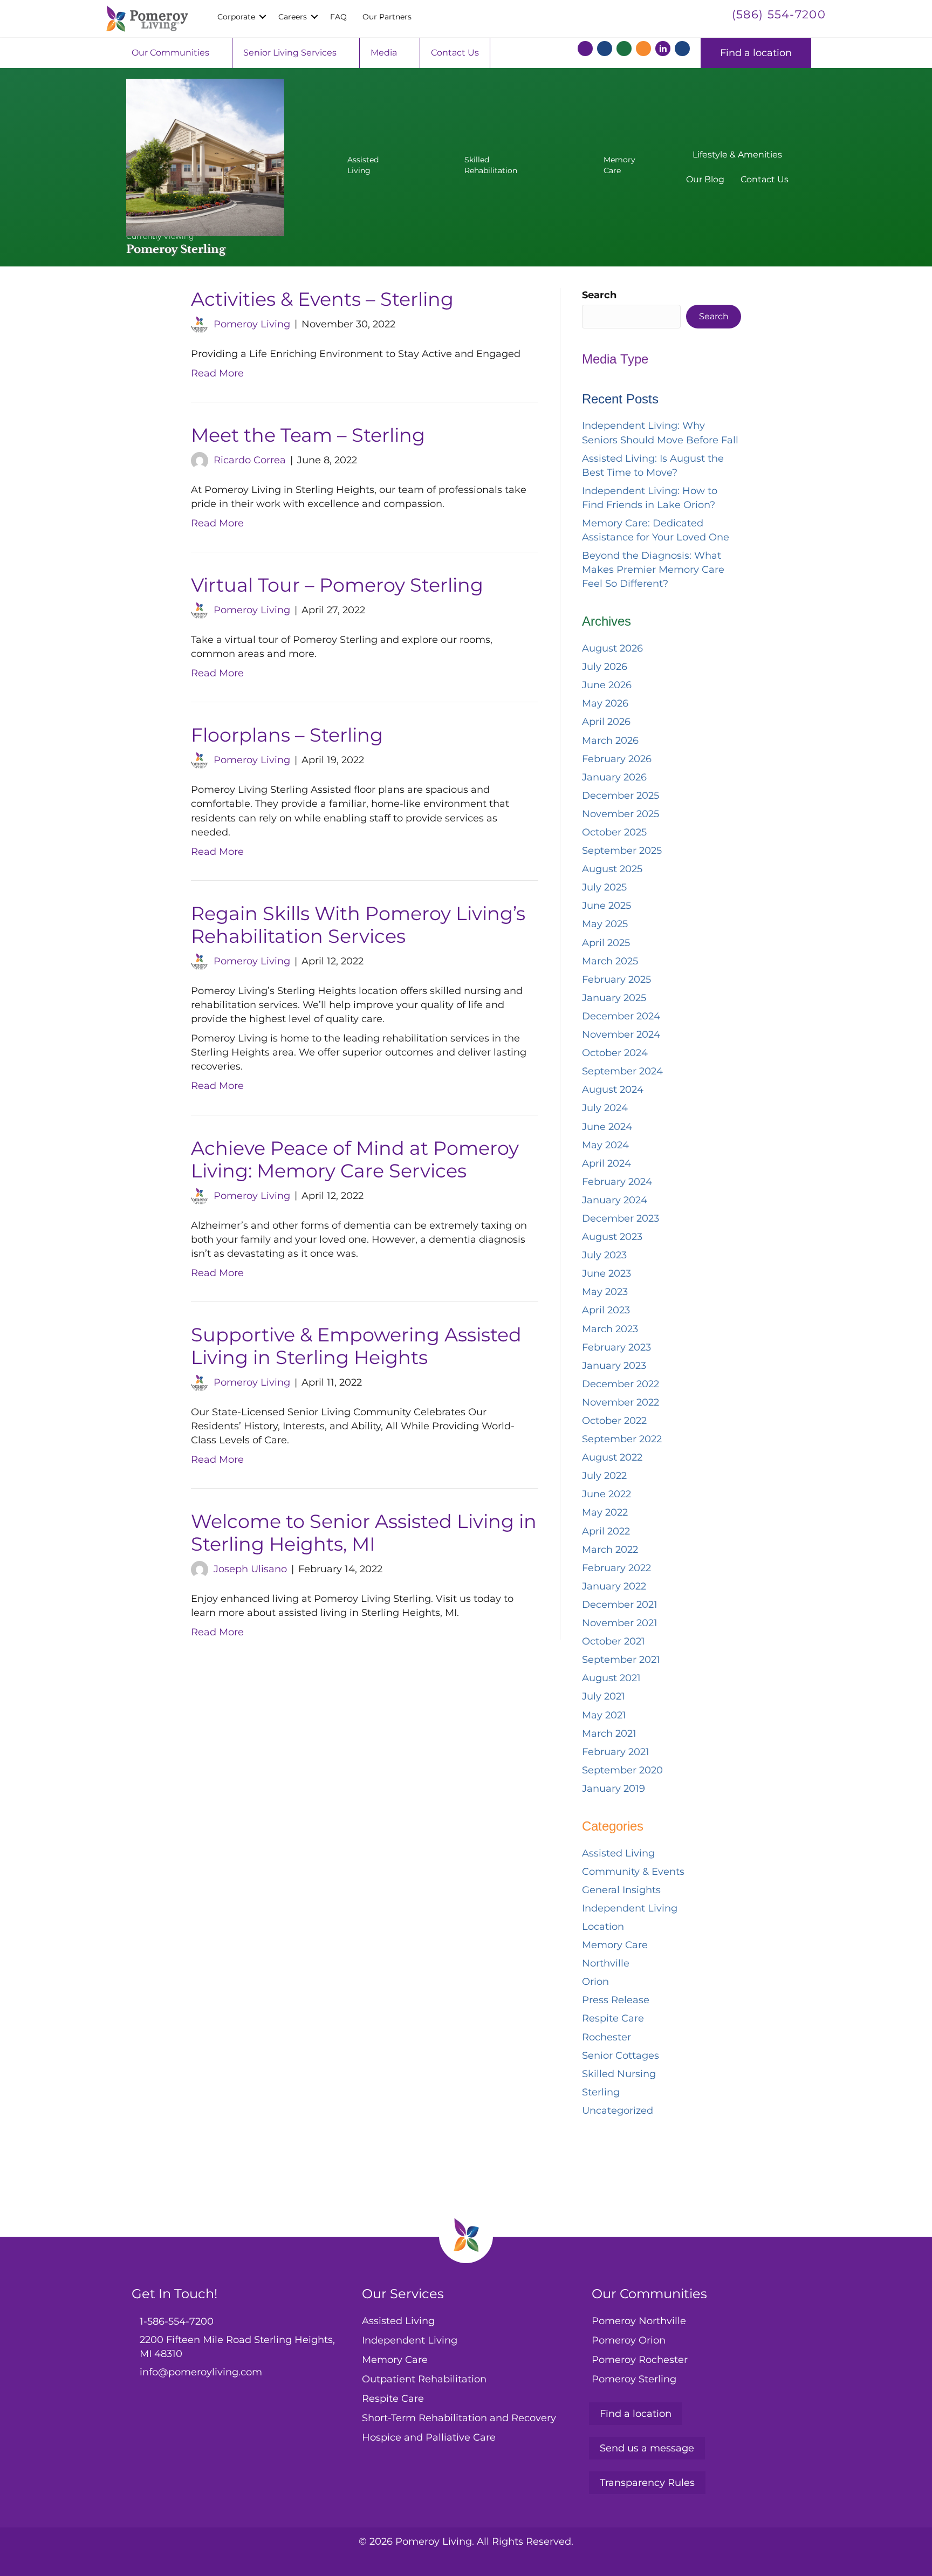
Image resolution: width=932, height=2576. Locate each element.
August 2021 (611, 1678)
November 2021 (620, 1623)
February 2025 (616, 979)
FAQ (338, 17)
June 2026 (607, 685)
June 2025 (607, 906)
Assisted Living (618, 1853)
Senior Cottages (621, 2056)
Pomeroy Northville (639, 2321)
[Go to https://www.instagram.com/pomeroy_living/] (624, 50)
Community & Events (633, 1872)
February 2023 (616, 1347)
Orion (595, 1982)
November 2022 (621, 1402)
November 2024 (621, 1034)
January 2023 (614, 1366)
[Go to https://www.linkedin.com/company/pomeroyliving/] (663, 49)
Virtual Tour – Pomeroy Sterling (337, 585)
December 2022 (621, 1384)
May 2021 (604, 1715)
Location (603, 1927)
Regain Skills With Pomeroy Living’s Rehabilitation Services (358, 925)
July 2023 (604, 1255)
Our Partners (387, 17)
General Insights (621, 1890)
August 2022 (612, 1457)
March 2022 (610, 1550)
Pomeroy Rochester (640, 2360)
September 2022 (622, 1439)
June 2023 (607, 1273)
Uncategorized (618, 2111)
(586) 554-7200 (779, 14)
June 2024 (607, 1127)
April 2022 (606, 1531)
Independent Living (630, 1908)
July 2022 (604, 1476)
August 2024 (613, 1090)
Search (599, 295)
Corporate (236, 17)
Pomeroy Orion (629, 2340)
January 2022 (614, 1586)
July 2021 (604, 1696)
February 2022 (616, 1568)
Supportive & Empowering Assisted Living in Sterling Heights (356, 1346)
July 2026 (605, 667)
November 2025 (621, 814)
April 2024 (607, 1163)
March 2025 (610, 961)
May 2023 (605, 1292)
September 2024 (622, 1071)
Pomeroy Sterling (634, 2379)
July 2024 (605, 1108)
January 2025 (614, 998)
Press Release (616, 2000)
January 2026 (614, 777)
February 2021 (616, 1752)
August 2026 (612, 648)
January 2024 (615, 1200)
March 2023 (610, 1329)
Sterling (601, 2092)
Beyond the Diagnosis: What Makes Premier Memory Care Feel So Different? (653, 570)
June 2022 (607, 1494)
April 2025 (606, 943)
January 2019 (614, 1789)
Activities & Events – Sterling (322, 299)
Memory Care (615, 1945)
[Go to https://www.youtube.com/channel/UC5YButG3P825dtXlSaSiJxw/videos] (643, 50)
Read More (217, 373)
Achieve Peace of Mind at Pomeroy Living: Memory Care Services (355, 1159)
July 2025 (604, 887)
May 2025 (605, 924)
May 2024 (605, 1145)
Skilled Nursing (619, 2074)
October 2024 (615, 1053)
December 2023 (621, 1218)
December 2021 (620, 1605)
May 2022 (605, 1512)
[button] (263, 17)
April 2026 (606, 722)
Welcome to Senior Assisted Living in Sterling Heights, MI (364, 1533)
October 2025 (614, 832)
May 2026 (605, 703)
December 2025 (621, 796)
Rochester (607, 2037)
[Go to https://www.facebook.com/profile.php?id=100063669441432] (585, 50)
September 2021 (621, 1660)
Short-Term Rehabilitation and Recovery (459, 2418)
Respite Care (613, 2018)
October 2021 (614, 1641)
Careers (293, 17)
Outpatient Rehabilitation (424, 2379)
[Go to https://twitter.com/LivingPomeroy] (605, 50)
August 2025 (612, 869)
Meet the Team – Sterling (308, 435)
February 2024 (617, 1182)
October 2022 (614, 1421)
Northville (606, 1963)
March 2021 (609, 1734)
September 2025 (622, 851)
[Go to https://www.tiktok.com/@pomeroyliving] (682, 50)
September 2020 (622, 1770)
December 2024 (621, 1016)
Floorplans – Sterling (287, 735)
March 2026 (610, 741)
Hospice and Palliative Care (429, 2437)
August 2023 (612, 1237)
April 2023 (606, 1310)
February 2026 (617, 759)
